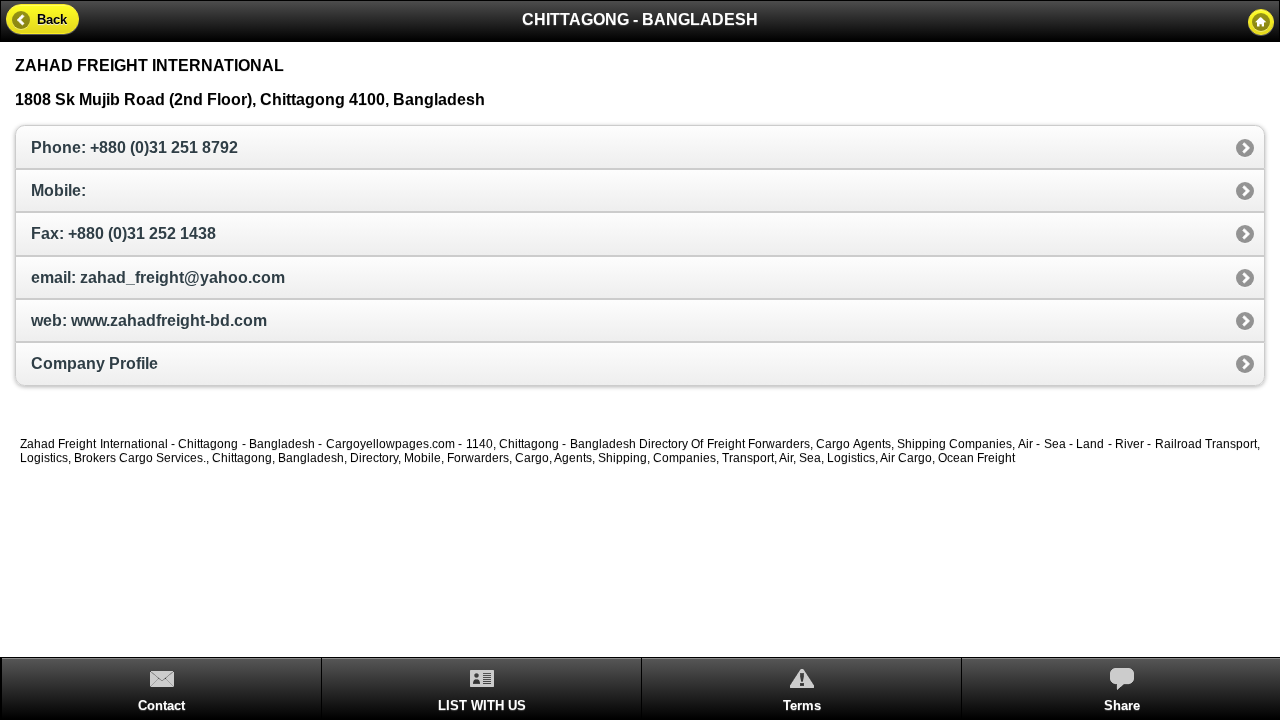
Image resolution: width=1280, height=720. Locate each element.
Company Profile (94, 363)
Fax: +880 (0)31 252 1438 (123, 233)
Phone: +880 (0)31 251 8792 (134, 147)
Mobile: (58, 190)
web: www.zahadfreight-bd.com (149, 320)
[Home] (1261, 22)
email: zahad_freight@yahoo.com (158, 277)
